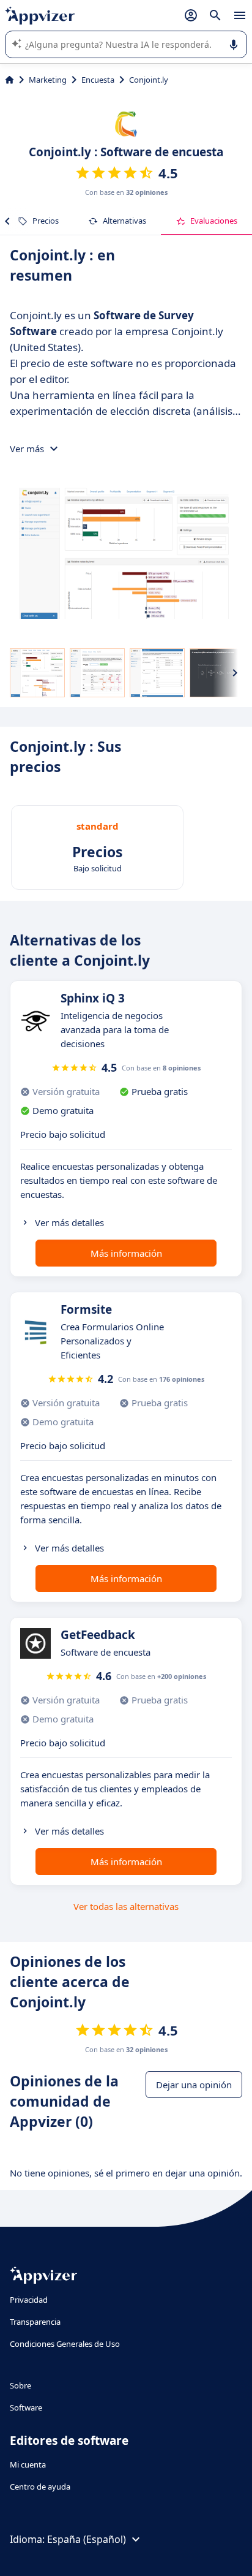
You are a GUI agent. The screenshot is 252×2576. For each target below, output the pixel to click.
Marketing (48, 80)
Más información (126, 1253)
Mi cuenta (28, 2464)
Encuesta (98, 80)
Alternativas (124, 221)
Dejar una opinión (194, 2085)
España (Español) (87, 2539)
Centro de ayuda (40, 2487)
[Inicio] (9, 80)
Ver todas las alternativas (126, 1906)
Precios (46, 221)
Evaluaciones (214, 221)
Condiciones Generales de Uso (65, 2344)
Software (26, 2407)
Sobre (20, 2385)
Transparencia (35, 2322)
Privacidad (29, 2300)
